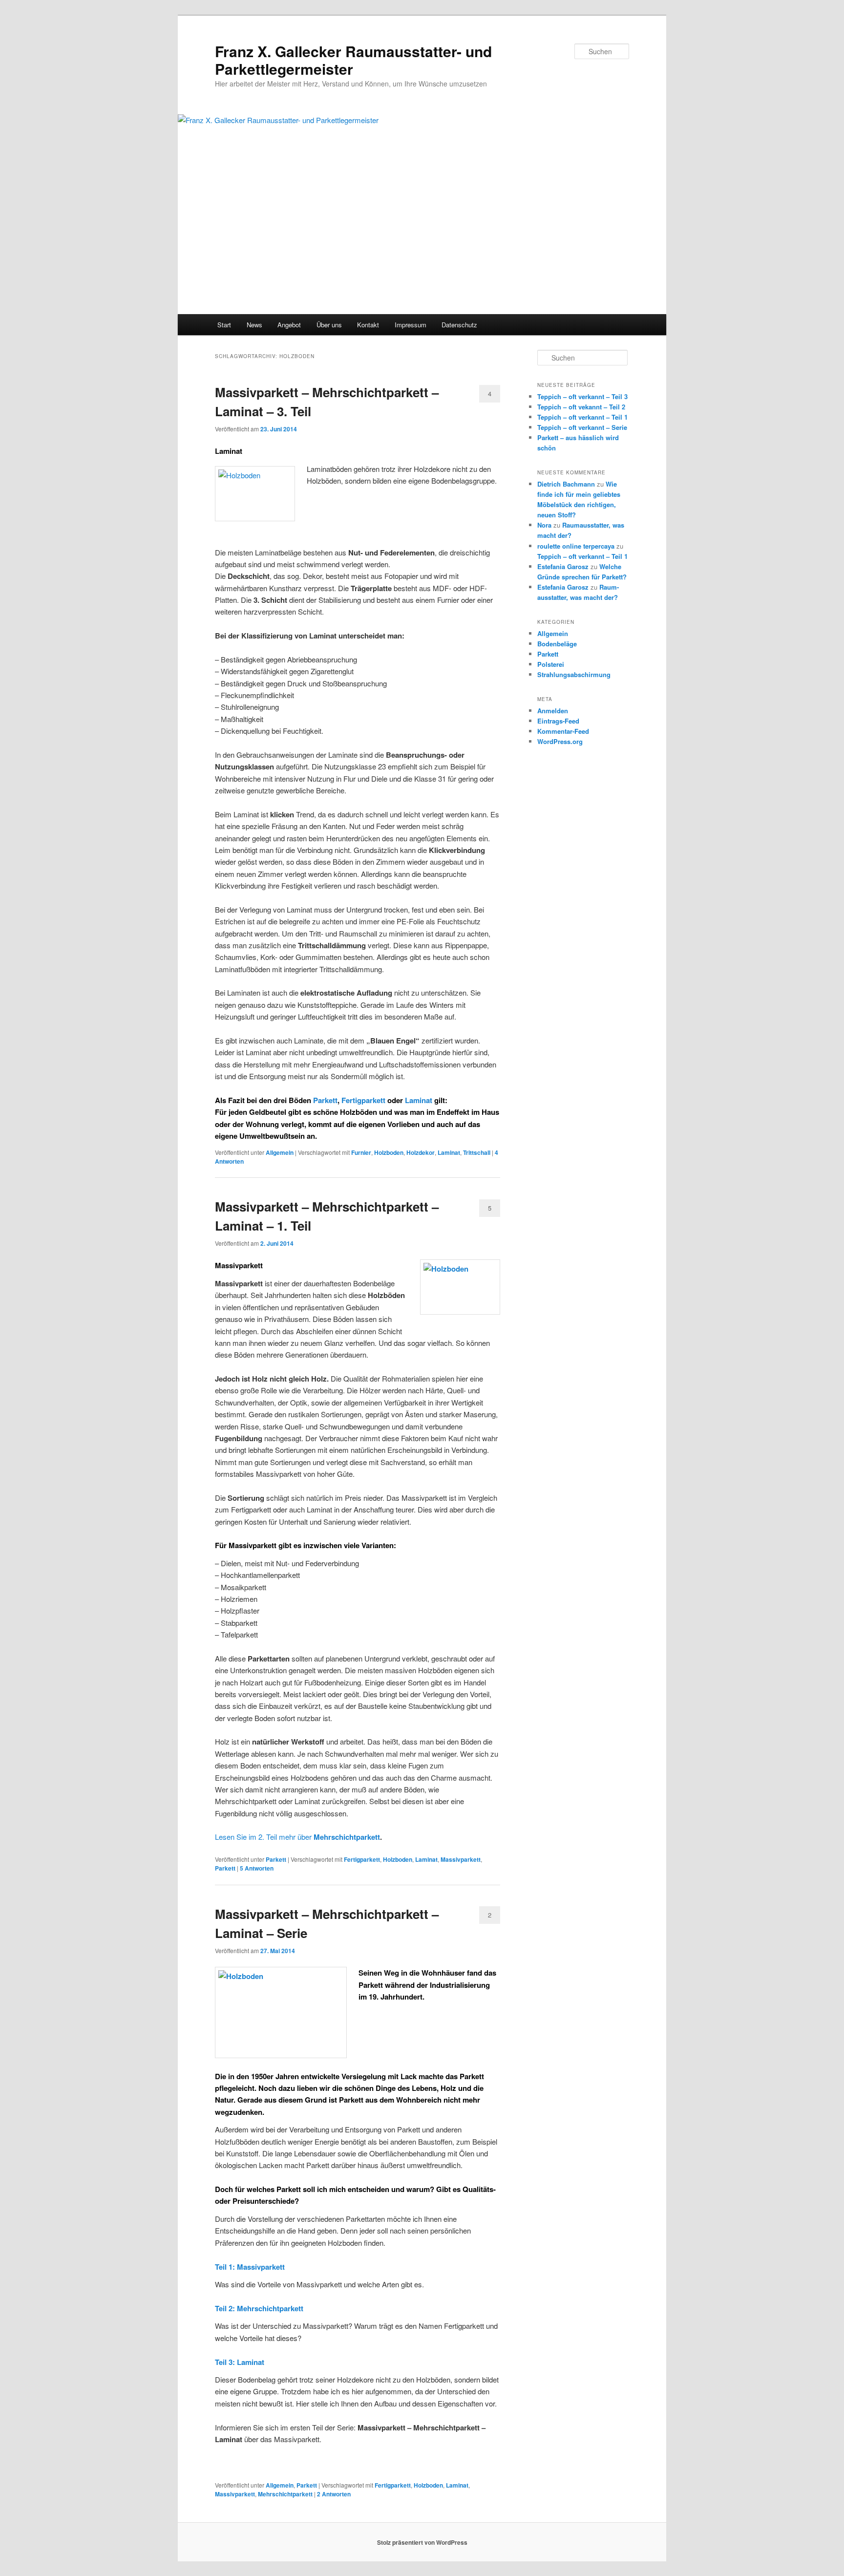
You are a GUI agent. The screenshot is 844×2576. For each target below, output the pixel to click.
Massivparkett (461, 1859)
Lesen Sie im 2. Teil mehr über (264, 1837)
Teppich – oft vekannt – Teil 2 (581, 407)
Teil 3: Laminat (240, 2362)
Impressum (411, 325)
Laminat (419, 1100)
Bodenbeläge (557, 644)
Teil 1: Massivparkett (250, 2267)
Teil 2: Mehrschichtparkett (259, 2308)
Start (224, 325)
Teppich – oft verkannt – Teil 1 (582, 417)
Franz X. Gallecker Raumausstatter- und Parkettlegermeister (353, 60)
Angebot (289, 325)
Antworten (257, 1868)
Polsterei (551, 664)
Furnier (361, 1152)
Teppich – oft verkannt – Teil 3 (582, 396)
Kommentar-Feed (563, 731)
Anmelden (553, 711)
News (254, 325)
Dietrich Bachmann (566, 484)
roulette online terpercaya (576, 546)
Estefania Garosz (563, 566)
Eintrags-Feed (558, 721)
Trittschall (477, 1152)
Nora (544, 525)
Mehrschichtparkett (347, 1837)
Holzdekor (421, 1152)
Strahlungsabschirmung (574, 674)
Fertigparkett (363, 1100)
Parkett (324, 1100)
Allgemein (280, 1152)
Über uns (329, 325)
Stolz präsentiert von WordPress (422, 2542)
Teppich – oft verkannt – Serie (582, 427)
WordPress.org (560, 741)
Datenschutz (459, 325)
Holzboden (389, 1152)
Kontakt (368, 325)
